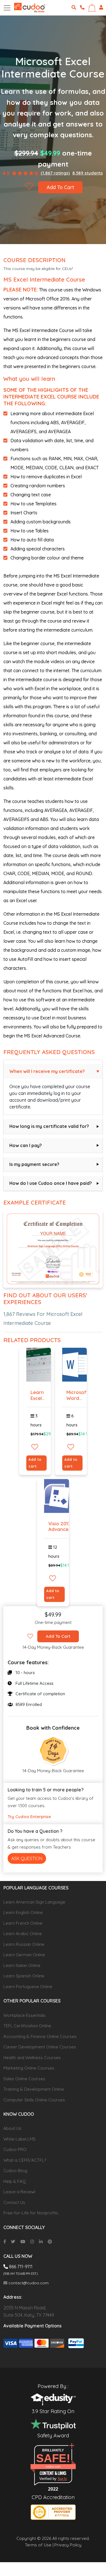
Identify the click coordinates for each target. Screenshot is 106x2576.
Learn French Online (23, 1923)
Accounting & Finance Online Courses (40, 2036)
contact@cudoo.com (28, 2283)
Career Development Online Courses (40, 2047)
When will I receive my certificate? (47, 1071)
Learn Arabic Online (23, 1934)
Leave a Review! (19, 2192)
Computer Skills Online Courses (34, 2100)
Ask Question (27, 1858)
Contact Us (14, 2202)
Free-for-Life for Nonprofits (31, 2213)
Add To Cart (60, 187)
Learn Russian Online (24, 1944)
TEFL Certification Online (27, 2026)
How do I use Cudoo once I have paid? (51, 1183)
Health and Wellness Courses (32, 2058)
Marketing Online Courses (29, 2068)
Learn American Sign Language (34, 1902)
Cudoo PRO (15, 2149)
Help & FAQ (15, 2181)
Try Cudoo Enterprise (29, 1817)
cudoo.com (53, 2467)
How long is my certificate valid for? (49, 1126)
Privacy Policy (68, 2545)
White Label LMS (20, 2139)
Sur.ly (62, 2479)
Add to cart (35, 1463)
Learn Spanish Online (24, 1976)
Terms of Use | (39, 2545)
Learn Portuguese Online (28, 1987)
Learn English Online (23, 1912)
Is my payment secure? (34, 1164)
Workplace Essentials (24, 2015)
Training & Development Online (34, 2089)
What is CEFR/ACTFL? (25, 2160)
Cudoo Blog (15, 2171)
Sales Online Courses (24, 2079)
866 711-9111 (20, 2267)
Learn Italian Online (22, 1965)
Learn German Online (24, 1955)
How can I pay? (26, 1145)
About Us (12, 2128)
